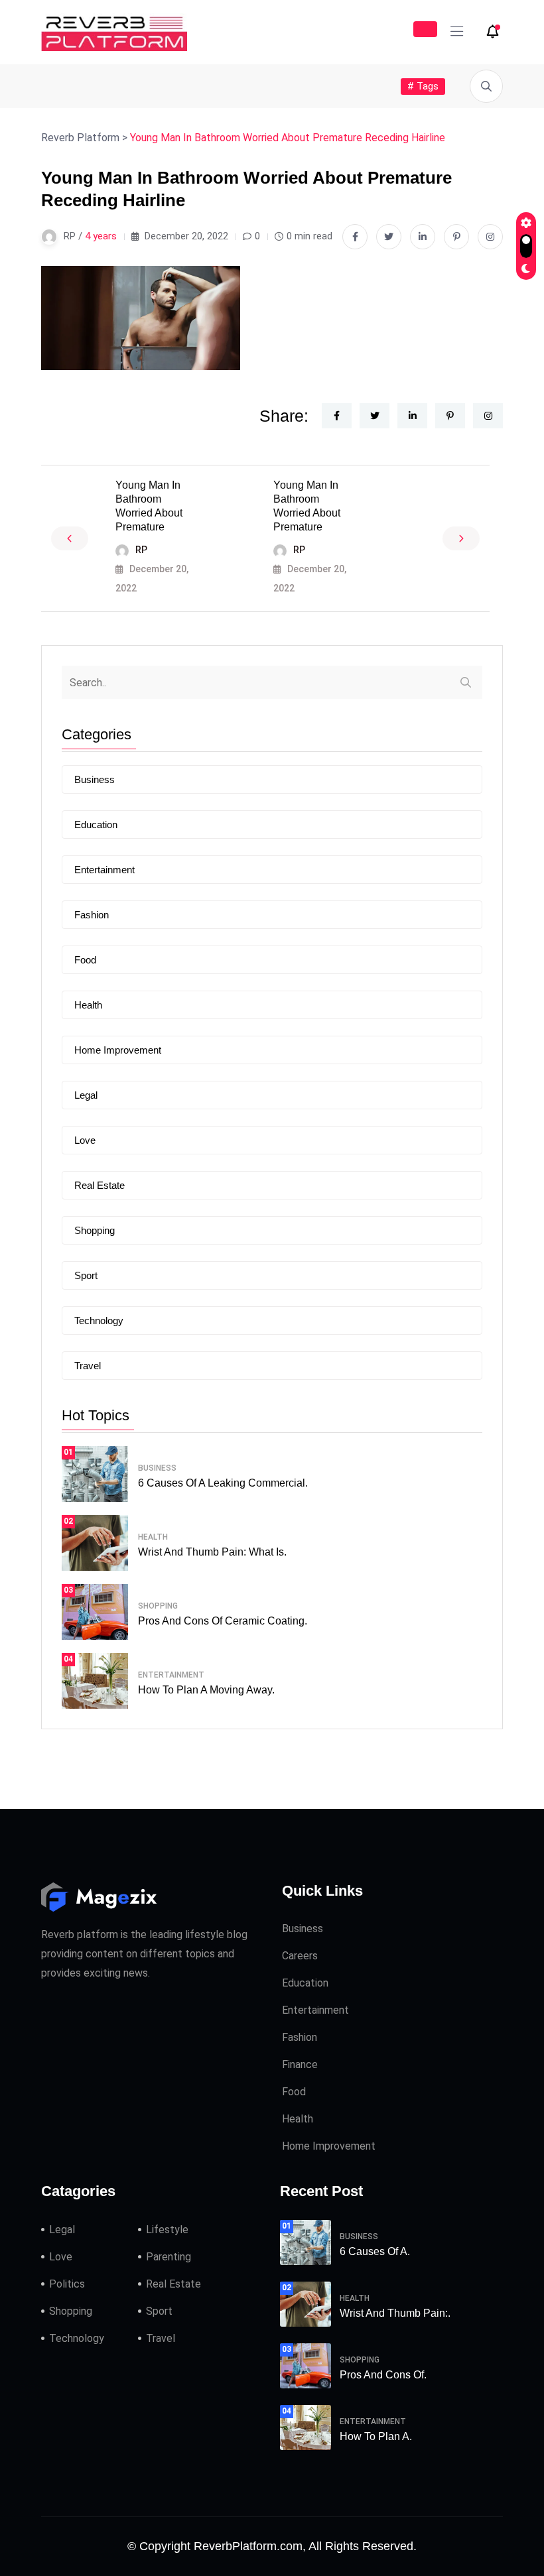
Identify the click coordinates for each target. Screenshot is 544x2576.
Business (95, 779)
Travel (88, 1366)
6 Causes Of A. (375, 2251)
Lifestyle (167, 2230)
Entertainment (104, 870)
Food (85, 960)
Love (85, 1140)
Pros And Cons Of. (383, 2375)
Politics (67, 2284)
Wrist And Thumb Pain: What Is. (212, 1552)
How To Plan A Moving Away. (206, 1690)
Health (88, 1005)
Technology (99, 1320)
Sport (86, 1275)
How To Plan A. (376, 2436)
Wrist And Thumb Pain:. (395, 2313)
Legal (86, 1095)
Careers (300, 1956)
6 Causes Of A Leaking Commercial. (223, 1483)
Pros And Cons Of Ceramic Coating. (223, 1621)
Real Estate (100, 1185)
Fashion (92, 915)
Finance (300, 2064)
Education (96, 825)
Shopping (95, 1230)
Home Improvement (118, 1050)
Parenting (169, 2257)
